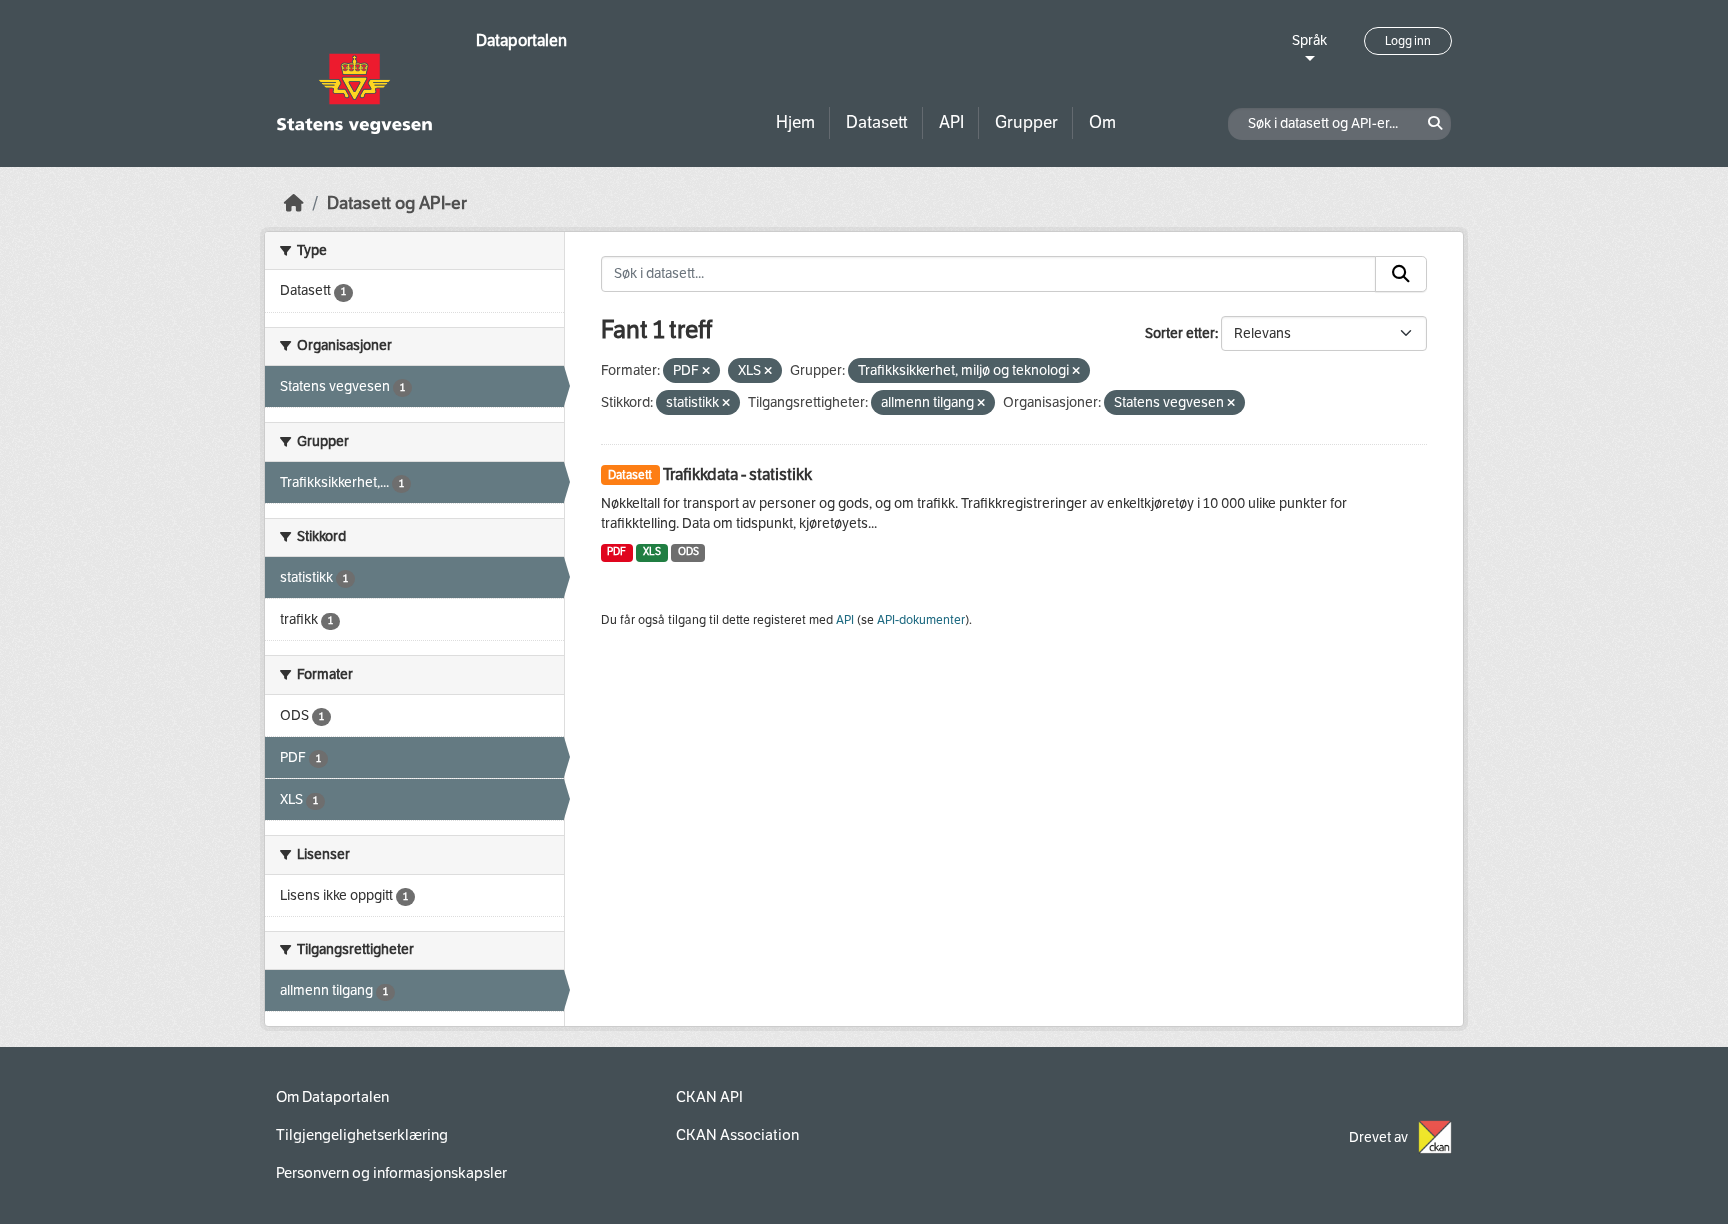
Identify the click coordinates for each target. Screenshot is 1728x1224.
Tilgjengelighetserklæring (362, 1135)
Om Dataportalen (332, 1097)
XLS (652, 551)
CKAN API (709, 1097)
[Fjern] (706, 371)
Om (1102, 122)
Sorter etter (1180, 333)
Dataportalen (521, 40)
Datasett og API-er (397, 203)
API (951, 122)
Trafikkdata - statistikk (737, 474)
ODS (688, 551)
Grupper (1026, 122)
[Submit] (1401, 274)
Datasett (877, 122)
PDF (616, 551)
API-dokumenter (921, 620)
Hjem (795, 122)
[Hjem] (294, 203)
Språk (1309, 40)
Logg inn (1408, 41)
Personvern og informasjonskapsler (391, 1173)
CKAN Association (737, 1135)
